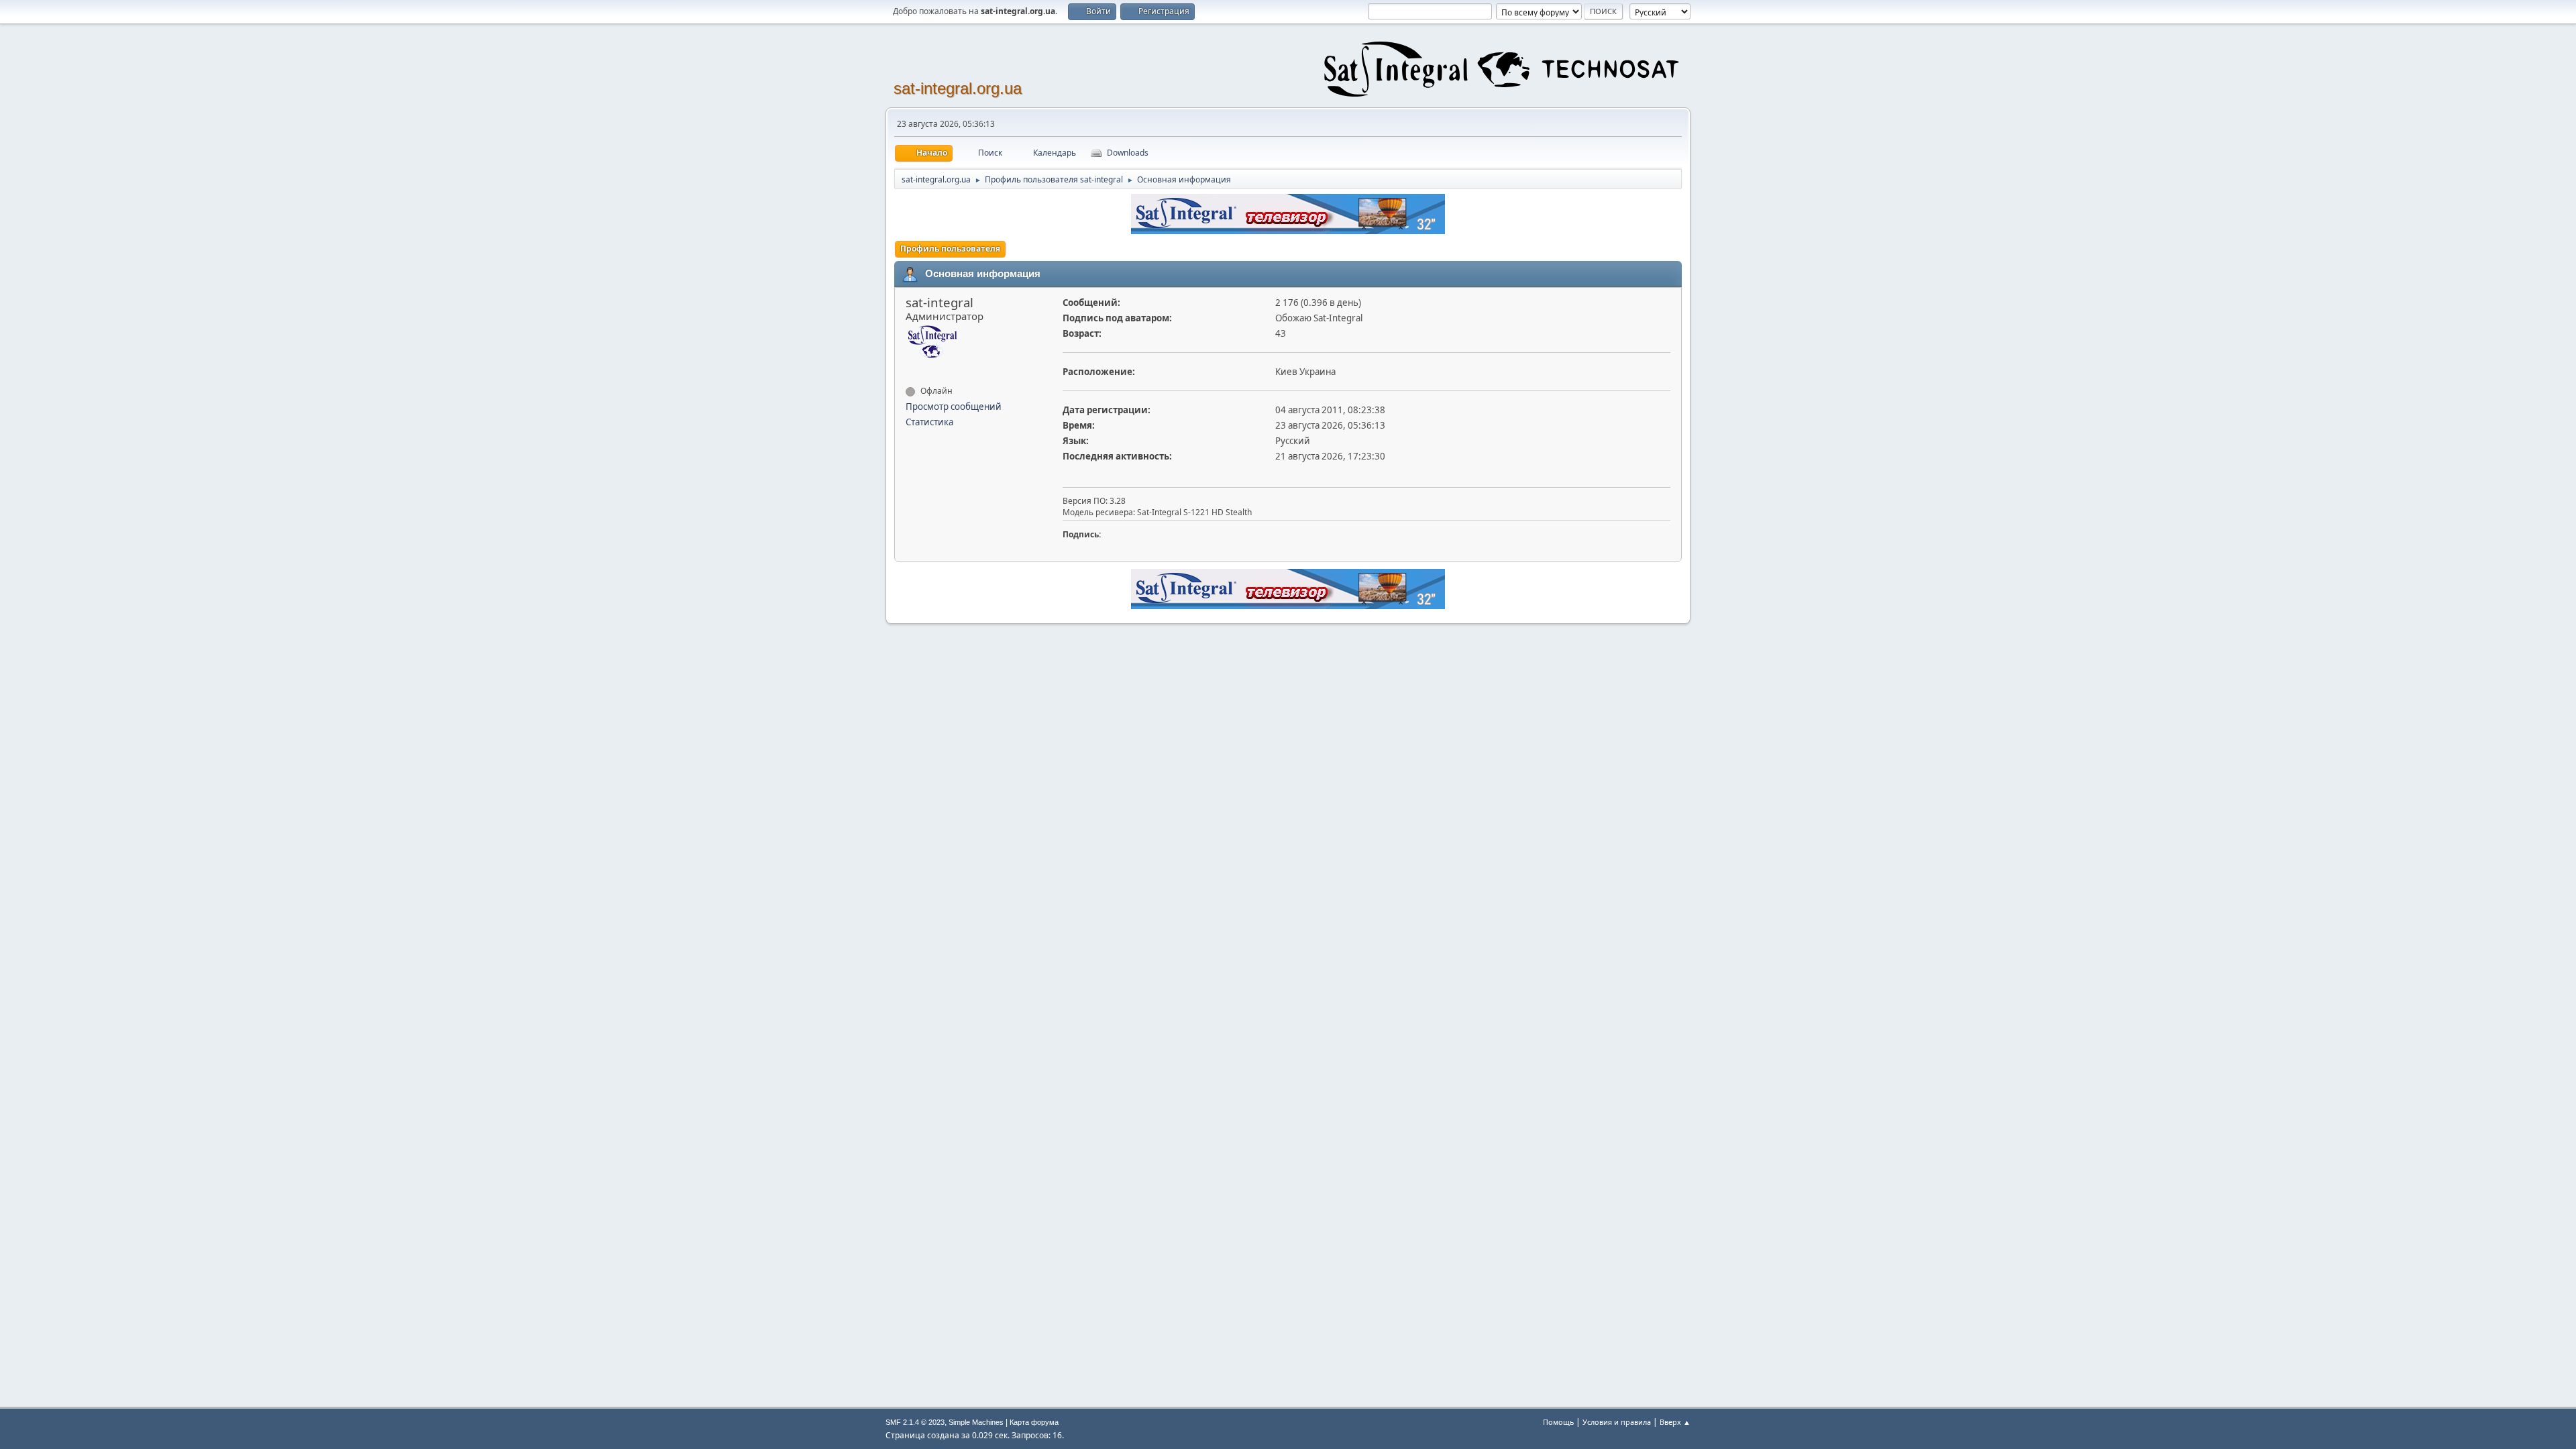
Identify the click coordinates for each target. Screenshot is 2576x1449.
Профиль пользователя (950, 249)
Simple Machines (976, 1422)
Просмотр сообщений (954, 407)
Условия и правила (1617, 1422)
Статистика (929, 422)
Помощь (1558, 1422)
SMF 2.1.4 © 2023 (915, 1422)
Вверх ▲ (1675, 1422)
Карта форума (1034, 1422)
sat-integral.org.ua (958, 88)
